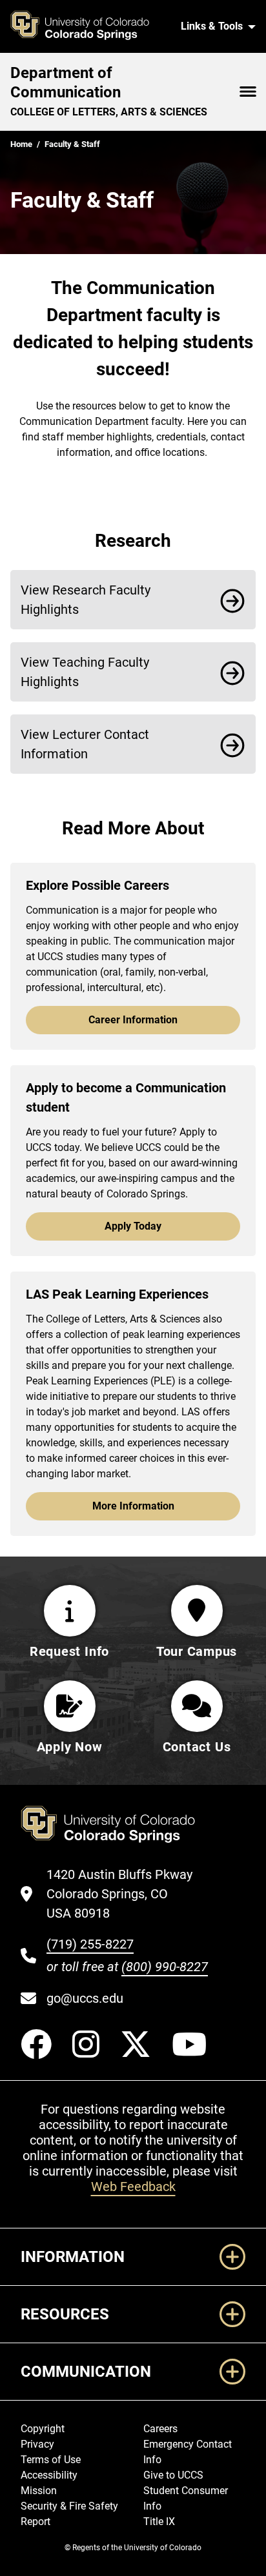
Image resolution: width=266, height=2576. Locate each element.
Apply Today (133, 1226)
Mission (39, 2491)
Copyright (43, 2429)
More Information (133, 1506)
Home (21, 144)
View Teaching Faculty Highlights (85, 672)
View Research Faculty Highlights (86, 600)
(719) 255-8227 (90, 1944)
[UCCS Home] (87, 26)
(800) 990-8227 (165, 1967)
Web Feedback (133, 2187)
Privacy (37, 2444)
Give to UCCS (173, 2475)
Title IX (159, 2522)
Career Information (133, 1020)
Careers (160, 2429)
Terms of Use (51, 2460)
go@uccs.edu (85, 1998)
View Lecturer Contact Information (85, 744)
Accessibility (49, 2475)
